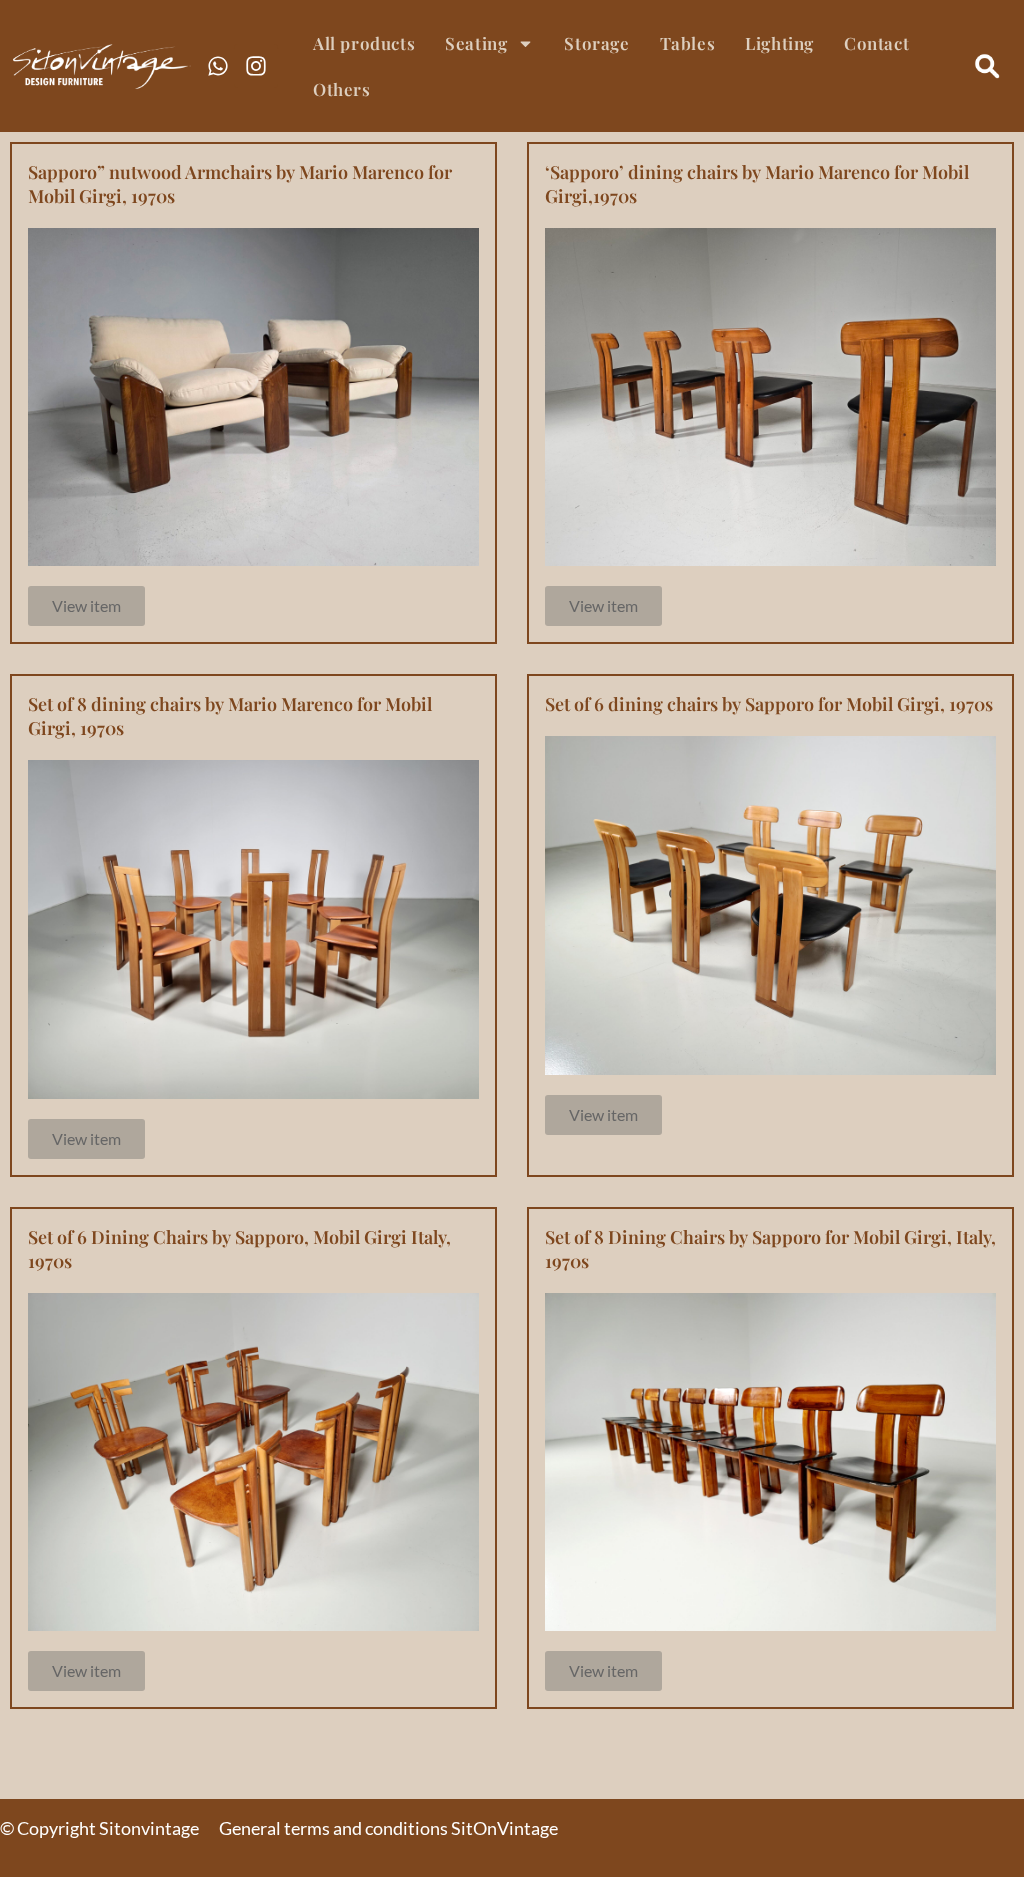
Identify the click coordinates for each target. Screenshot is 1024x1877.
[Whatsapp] (218, 66)
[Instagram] (256, 66)
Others (342, 89)
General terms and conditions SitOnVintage (388, 1828)
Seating (476, 43)
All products (364, 43)
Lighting (779, 43)
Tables (688, 43)
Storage (596, 43)
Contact (876, 43)
